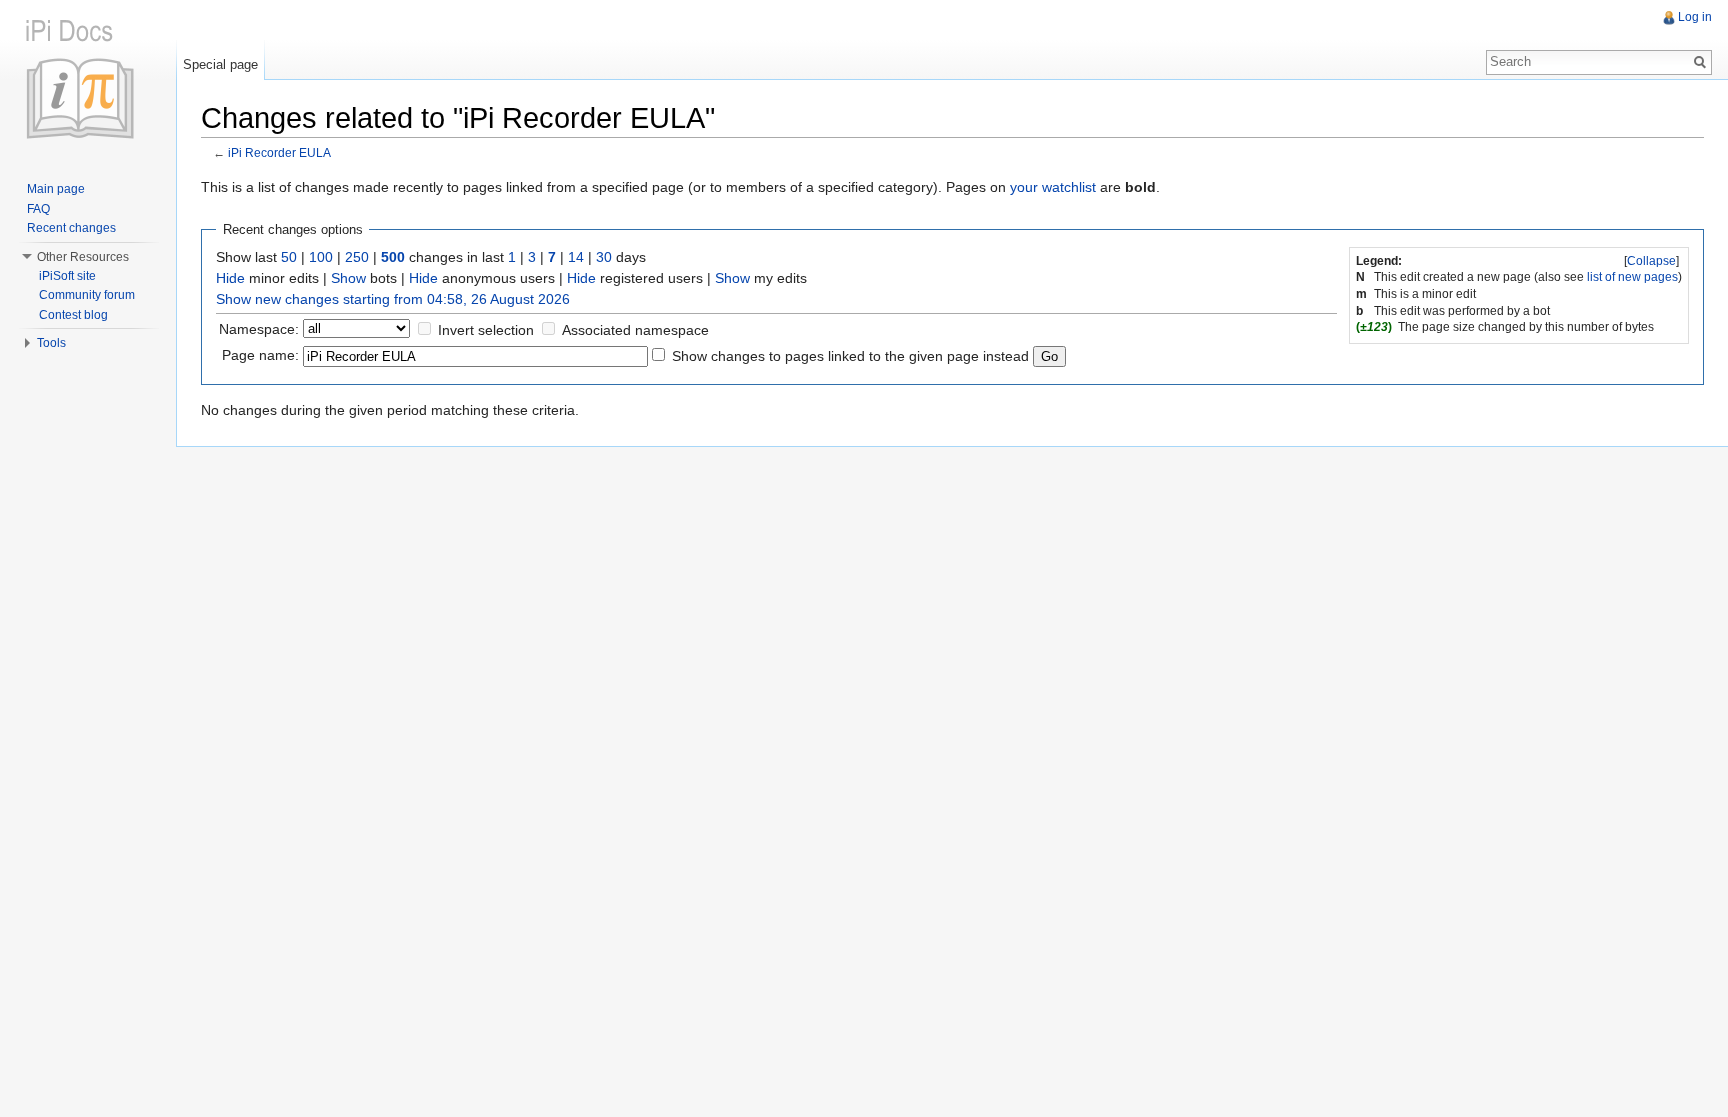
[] (1651, 261)
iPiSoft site (67, 276)
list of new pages (1632, 277)
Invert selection (486, 330)
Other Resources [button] (83, 257)
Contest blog (73, 315)
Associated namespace (635, 330)
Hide (230, 278)
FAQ (38, 209)
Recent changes (71, 228)
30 (604, 257)
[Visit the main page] (88, 80)
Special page (220, 64)
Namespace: (259, 329)
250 (357, 257)
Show (348, 278)
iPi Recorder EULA (279, 152)
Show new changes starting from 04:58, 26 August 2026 (393, 299)
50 (289, 257)
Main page (56, 189)
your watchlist (1053, 187)
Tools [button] (51, 343)
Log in (1695, 17)
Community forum (87, 295)
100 (321, 257)
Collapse (1651, 261)
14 (576, 257)
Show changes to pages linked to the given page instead (850, 356)
